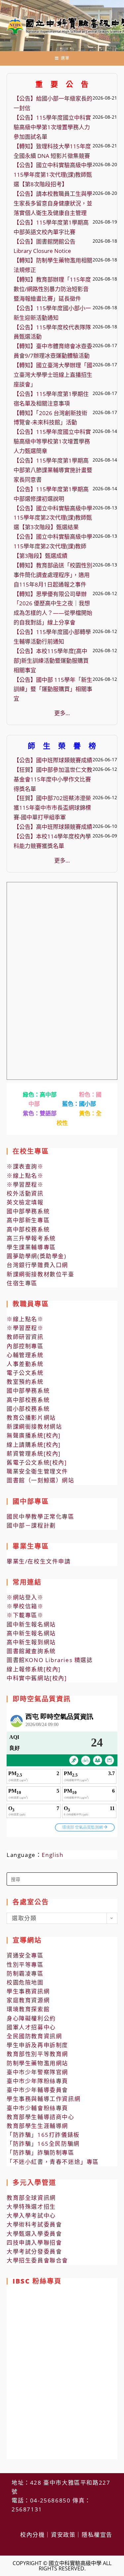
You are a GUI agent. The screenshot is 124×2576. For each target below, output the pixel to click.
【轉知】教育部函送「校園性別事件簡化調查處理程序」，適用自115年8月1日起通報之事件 (53, 575)
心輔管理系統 (25, 1355)
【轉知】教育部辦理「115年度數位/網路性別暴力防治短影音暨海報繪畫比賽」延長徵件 (52, 289)
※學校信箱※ (25, 1606)
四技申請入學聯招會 (34, 2243)
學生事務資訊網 (28, 1991)
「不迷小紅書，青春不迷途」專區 (53, 2162)
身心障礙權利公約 (31, 2018)
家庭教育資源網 (28, 2000)
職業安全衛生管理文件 (37, 1471)
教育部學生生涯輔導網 (37, 2126)
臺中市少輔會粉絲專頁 (37, 2108)
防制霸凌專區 (25, 1973)
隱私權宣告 (97, 2535)
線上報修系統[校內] (34, 1669)
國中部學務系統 (28, 1211)
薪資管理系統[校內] (34, 1454)
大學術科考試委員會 (34, 2224)
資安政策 (63, 2535)
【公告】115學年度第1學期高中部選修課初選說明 (51, 494)
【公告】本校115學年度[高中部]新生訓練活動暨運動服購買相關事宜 (51, 661)
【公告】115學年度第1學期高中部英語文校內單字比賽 (51, 227)
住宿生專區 (22, 1283)
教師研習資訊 (25, 1337)
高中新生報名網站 (31, 1633)
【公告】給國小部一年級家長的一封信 (53, 103)
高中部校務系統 (28, 1229)
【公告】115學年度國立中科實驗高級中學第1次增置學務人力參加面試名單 (52, 127)
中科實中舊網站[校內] (37, 1678)
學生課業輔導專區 (31, 1247)
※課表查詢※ (25, 1166)
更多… (62, 713)
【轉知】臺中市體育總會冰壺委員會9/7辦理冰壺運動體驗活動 (53, 351)
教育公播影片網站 (31, 1418)
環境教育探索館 (28, 2009)
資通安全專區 (25, 1955)
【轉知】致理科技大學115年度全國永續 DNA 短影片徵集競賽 (52, 151)
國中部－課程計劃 (31, 1525)
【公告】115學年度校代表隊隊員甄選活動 (52, 332)
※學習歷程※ (25, 1184)
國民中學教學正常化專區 (41, 1516)
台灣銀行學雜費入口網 (37, 1265)
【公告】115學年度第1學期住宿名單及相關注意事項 (51, 399)
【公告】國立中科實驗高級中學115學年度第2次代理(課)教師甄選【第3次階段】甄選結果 (53, 518)
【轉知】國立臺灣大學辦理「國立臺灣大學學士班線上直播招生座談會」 (53, 375)
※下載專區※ (25, 1615)
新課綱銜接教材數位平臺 (41, 1274)
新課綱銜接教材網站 (34, 1426)
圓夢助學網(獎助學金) (37, 1256)
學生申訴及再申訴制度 (37, 2045)
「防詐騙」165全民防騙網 (43, 2144)
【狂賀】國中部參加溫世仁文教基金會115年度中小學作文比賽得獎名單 (53, 779)
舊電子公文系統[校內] (37, 1462)
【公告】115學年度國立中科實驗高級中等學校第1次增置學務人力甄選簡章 (52, 441)
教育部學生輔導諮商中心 (41, 2117)
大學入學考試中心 (31, 2215)
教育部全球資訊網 (31, 2198)
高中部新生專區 (28, 1220)
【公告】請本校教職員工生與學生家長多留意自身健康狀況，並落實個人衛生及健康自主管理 (53, 203)
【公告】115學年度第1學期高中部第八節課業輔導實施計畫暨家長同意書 (53, 470)
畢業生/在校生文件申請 (39, 1561)
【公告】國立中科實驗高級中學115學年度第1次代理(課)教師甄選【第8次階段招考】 (53, 175)
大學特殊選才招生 (31, 2207)
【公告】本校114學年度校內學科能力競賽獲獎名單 (52, 841)
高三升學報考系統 (31, 1238)
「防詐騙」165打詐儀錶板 (43, 2135)
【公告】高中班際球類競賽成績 (53, 827)
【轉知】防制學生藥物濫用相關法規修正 (53, 265)
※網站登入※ (25, 1597)
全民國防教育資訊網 (34, 2036)
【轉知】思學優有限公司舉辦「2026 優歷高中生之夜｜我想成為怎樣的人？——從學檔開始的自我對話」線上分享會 (53, 608)
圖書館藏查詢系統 (31, 1651)
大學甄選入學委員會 (34, 2234)
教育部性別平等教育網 (37, 2054)
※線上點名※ (25, 1176)
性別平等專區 (25, 1965)
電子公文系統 (25, 1373)
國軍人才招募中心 (31, 2027)
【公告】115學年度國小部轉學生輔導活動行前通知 (52, 637)
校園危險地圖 (25, 1982)
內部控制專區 (25, 1346)
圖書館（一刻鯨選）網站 (41, 1480)
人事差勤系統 (25, 1364)
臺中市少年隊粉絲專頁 (37, 2081)
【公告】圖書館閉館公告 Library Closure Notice (44, 246)
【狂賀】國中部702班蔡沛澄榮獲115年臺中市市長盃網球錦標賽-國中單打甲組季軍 (52, 808)
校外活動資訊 (25, 1193)
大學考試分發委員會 (34, 2251)
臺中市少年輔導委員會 (37, 2090)
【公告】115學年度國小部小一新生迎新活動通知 (52, 313)
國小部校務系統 (28, 1409)
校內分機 (32, 2535)
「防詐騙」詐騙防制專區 (41, 2152)
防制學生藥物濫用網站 (37, 2063)
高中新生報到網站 (31, 1642)
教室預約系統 (25, 1382)
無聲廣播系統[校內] (34, 1435)
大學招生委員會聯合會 (37, 2260)
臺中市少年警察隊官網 (37, 2072)
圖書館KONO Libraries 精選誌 (50, 1660)
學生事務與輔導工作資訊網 (43, 2099)
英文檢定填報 (25, 1202)
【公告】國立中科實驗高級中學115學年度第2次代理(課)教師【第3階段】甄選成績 (53, 546)
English (52, 1855)
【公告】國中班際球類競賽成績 (53, 760)
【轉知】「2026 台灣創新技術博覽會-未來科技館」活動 (50, 418)
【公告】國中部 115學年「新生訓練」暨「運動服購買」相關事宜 (53, 689)
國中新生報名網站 (31, 1624)
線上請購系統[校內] (34, 1445)
